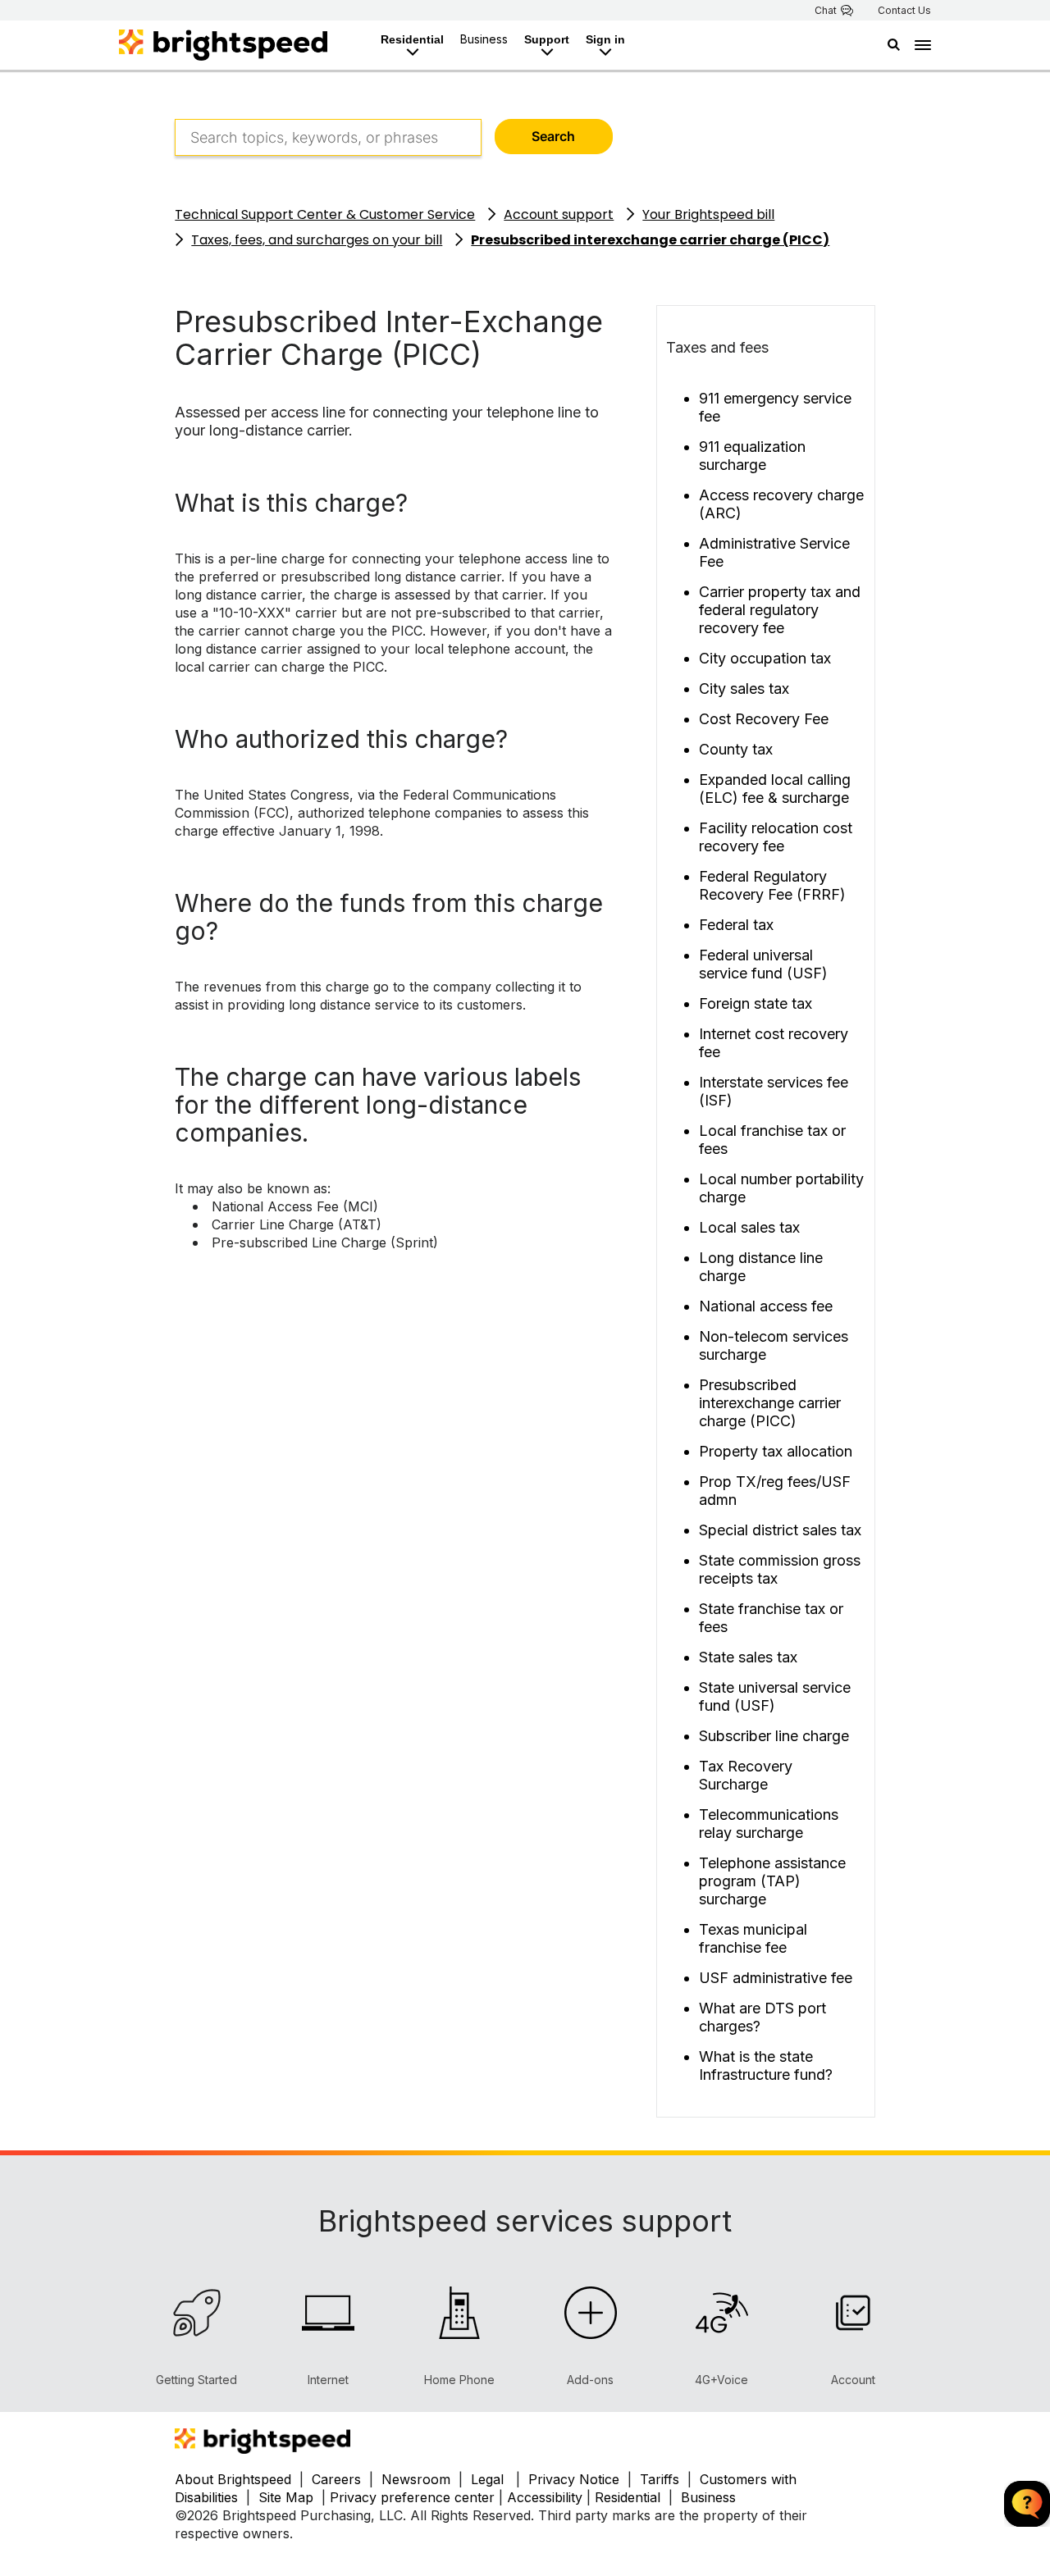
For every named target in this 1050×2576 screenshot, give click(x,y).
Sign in (605, 39)
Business (484, 39)
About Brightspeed (233, 2479)
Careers (336, 2479)
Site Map (288, 2497)
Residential (412, 39)
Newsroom (416, 2479)
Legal (487, 2479)
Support (547, 39)
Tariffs (662, 2479)
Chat (826, 11)
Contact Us (904, 11)
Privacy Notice (574, 2479)
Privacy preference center (412, 2497)
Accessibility (545, 2497)
